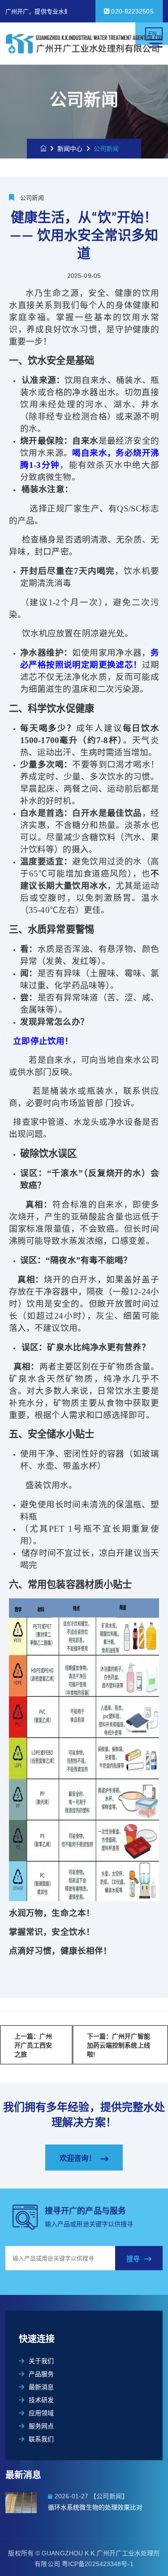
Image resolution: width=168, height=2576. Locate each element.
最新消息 (41, 2387)
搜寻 (133, 2259)
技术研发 (41, 2400)
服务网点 (41, 2426)
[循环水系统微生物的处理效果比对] (27, 2503)
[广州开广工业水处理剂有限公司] (84, 44)
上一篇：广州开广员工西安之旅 (33, 2045)
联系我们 (41, 2439)
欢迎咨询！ (78, 2158)
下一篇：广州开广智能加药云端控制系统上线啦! (118, 2045)
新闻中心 (70, 149)
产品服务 (41, 2374)
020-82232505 (131, 11)
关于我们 (41, 2361)
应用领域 (41, 2413)
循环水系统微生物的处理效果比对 (95, 2507)
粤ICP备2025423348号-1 (98, 2564)
